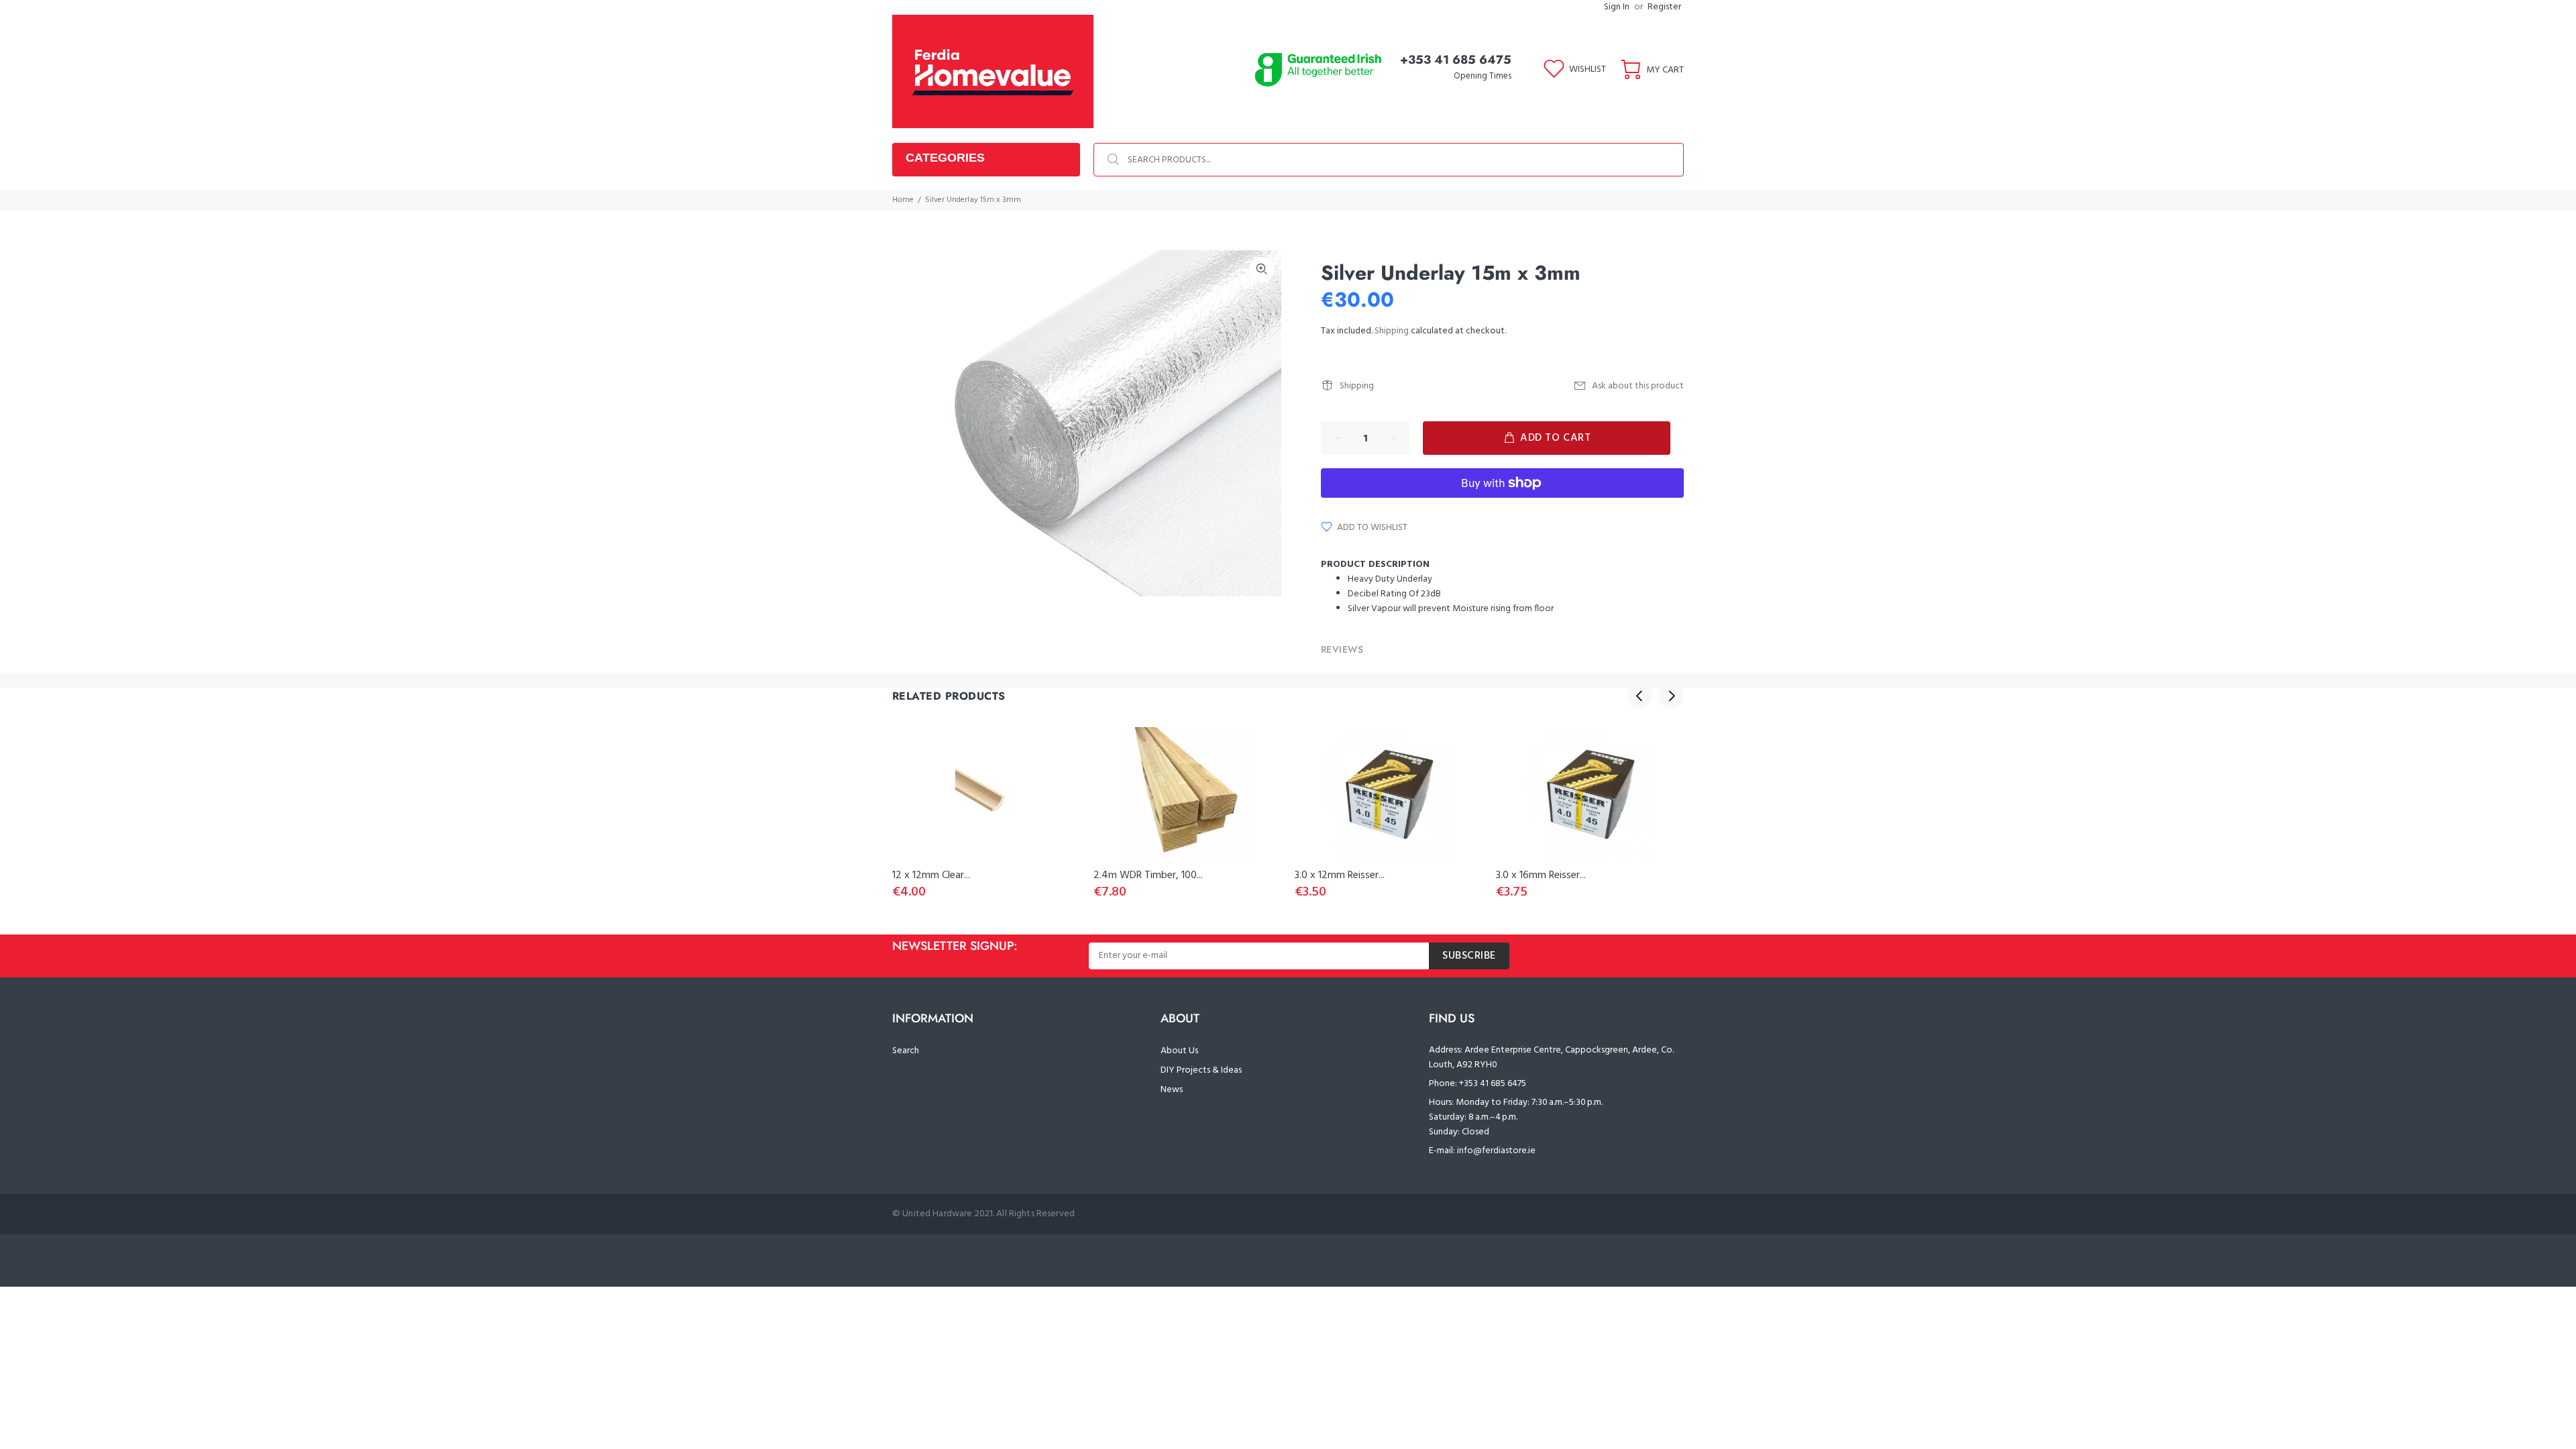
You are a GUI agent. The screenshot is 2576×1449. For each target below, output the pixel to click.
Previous (1640, 696)
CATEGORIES (945, 158)
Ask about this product (1638, 386)
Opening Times (1483, 76)
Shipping (1392, 331)
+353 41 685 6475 (1456, 60)
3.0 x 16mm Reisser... (1541, 875)
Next (1671, 696)
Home (903, 200)
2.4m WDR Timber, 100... (1148, 875)
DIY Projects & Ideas (1201, 1070)
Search (906, 1051)
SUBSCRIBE (1469, 956)
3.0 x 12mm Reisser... (1340, 875)
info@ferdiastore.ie (1496, 1151)
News (1172, 1090)
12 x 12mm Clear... (931, 875)
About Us (1179, 1051)
